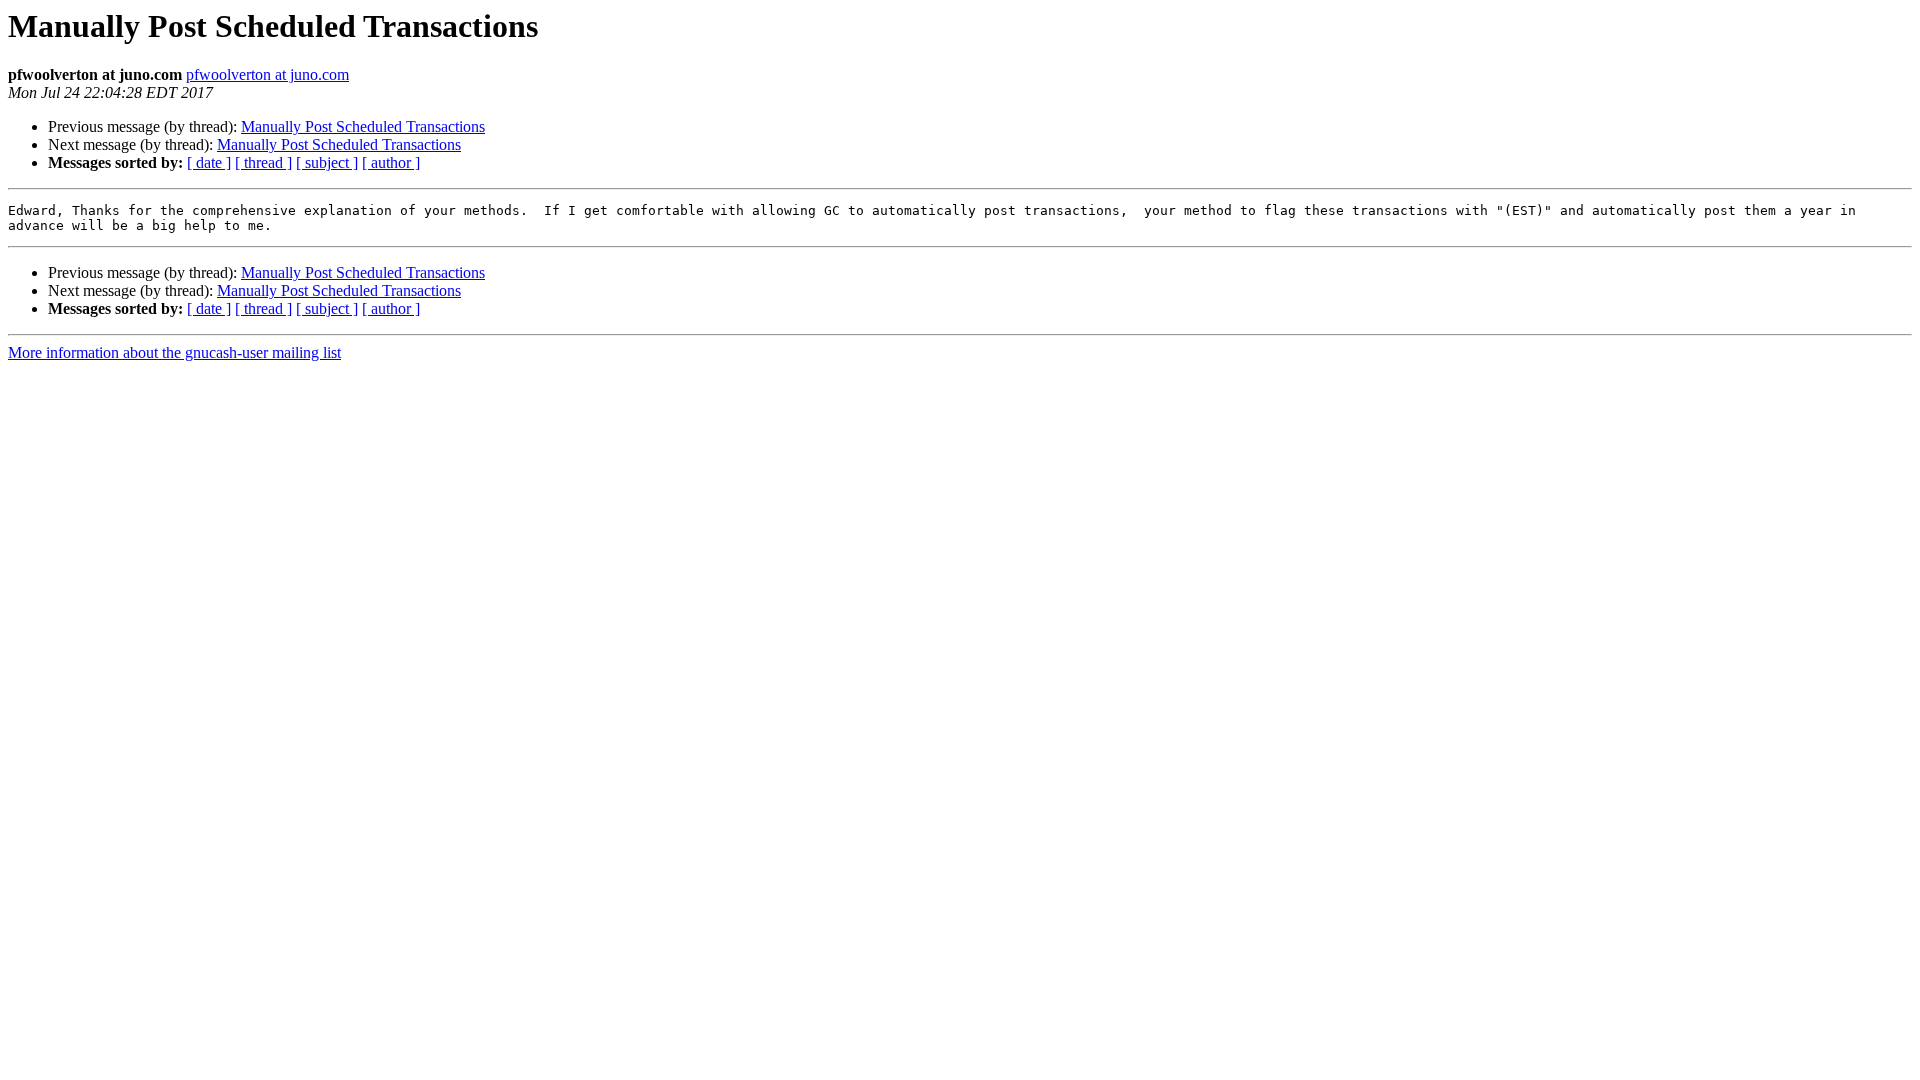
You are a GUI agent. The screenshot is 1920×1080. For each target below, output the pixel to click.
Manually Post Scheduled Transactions (363, 126)
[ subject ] (327, 162)
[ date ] (209, 162)
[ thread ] (263, 162)
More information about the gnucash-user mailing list (174, 352)
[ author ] (391, 162)
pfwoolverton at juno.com (267, 74)
